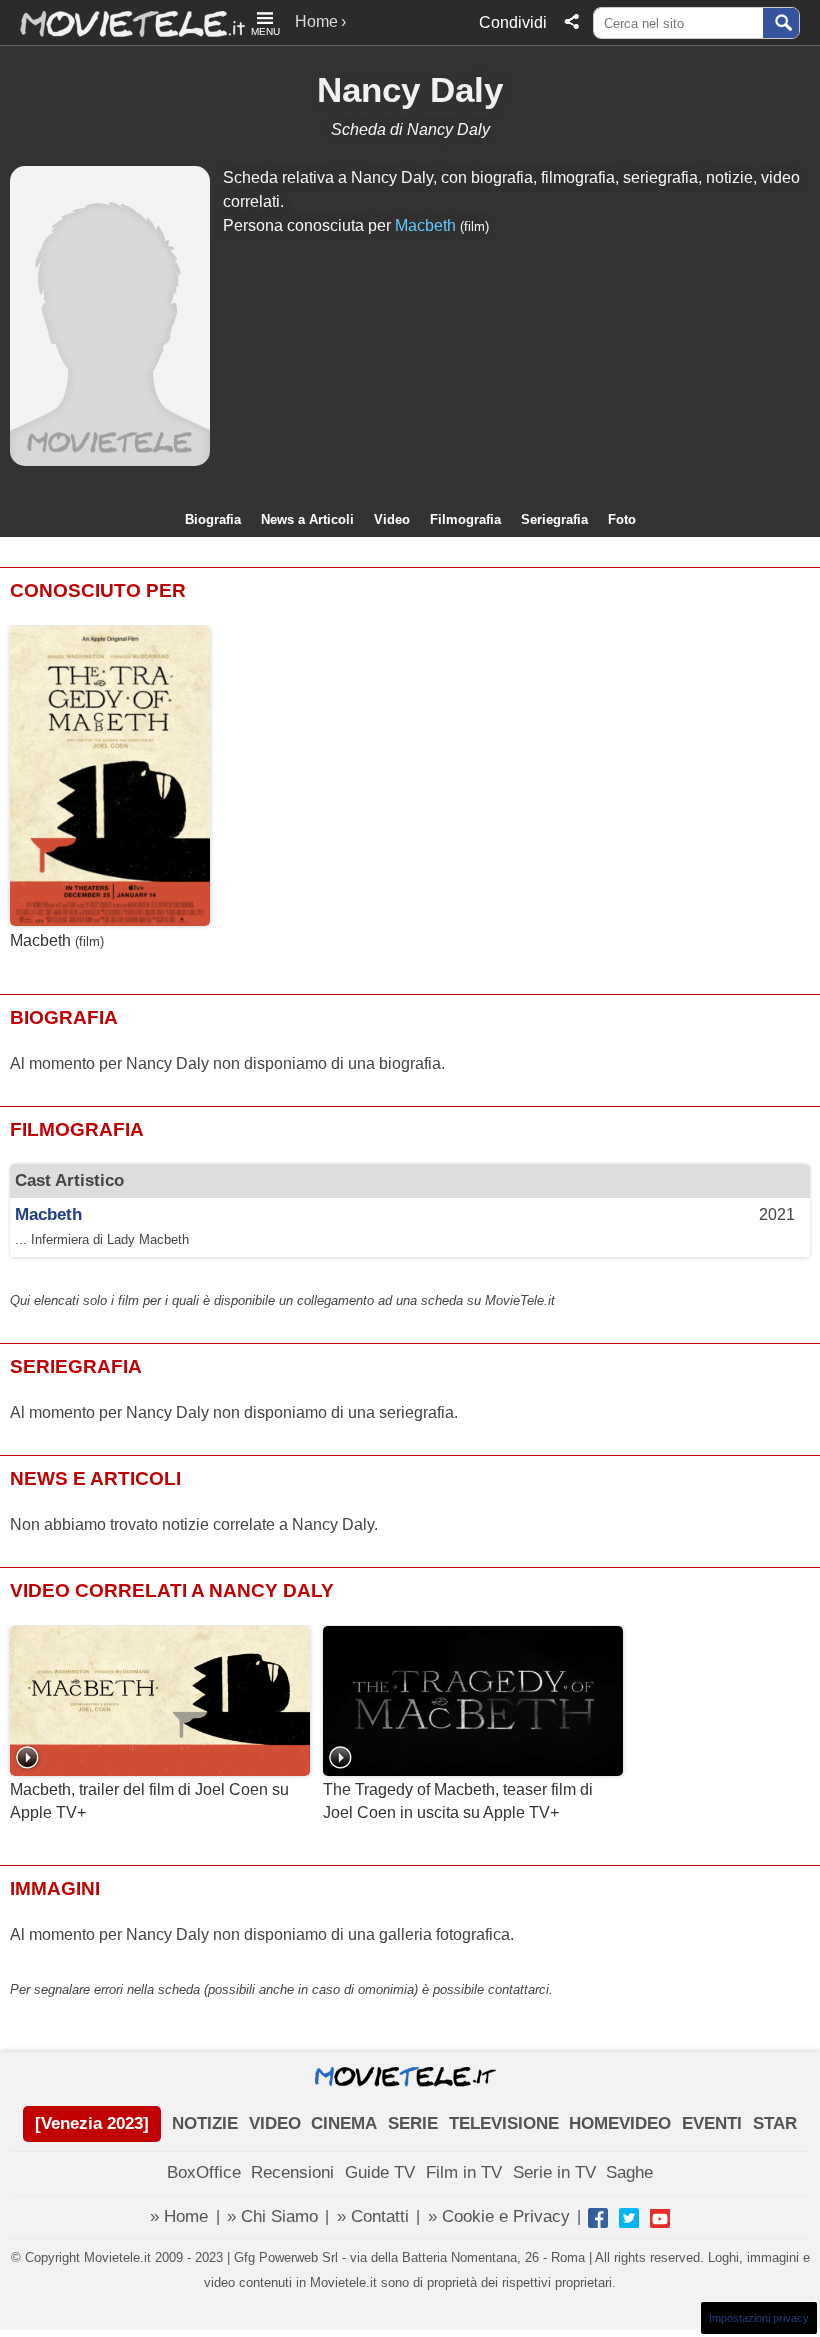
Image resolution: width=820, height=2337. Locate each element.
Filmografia (465, 519)
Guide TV (380, 2172)
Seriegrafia (554, 519)
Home (316, 21)
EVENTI (712, 2123)
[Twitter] (629, 2218)
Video (392, 519)
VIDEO (275, 2123)
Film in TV (464, 2172)
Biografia (213, 519)
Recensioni (292, 2172)
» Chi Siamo (272, 2216)
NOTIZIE (205, 2123)
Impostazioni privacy (759, 2318)
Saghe (629, 2172)
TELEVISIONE (504, 2123)
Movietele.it (122, 22)
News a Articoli (307, 519)
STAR (775, 2123)
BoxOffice (204, 2172)
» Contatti (373, 2216)
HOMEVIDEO (620, 2123)
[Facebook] (598, 2218)
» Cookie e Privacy (499, 2216)
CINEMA (344, 2123)
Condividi (513, 22)
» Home (179, 2216)
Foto (622, 519)
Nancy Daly (410, 89)
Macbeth (425, 225)
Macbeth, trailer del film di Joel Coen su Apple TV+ (149, 1800)
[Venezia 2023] (92, 2123)
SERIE (413, 2123)
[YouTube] (660, 2218)
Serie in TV (554, 2172)
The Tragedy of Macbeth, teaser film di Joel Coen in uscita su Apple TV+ (458, 1800)
